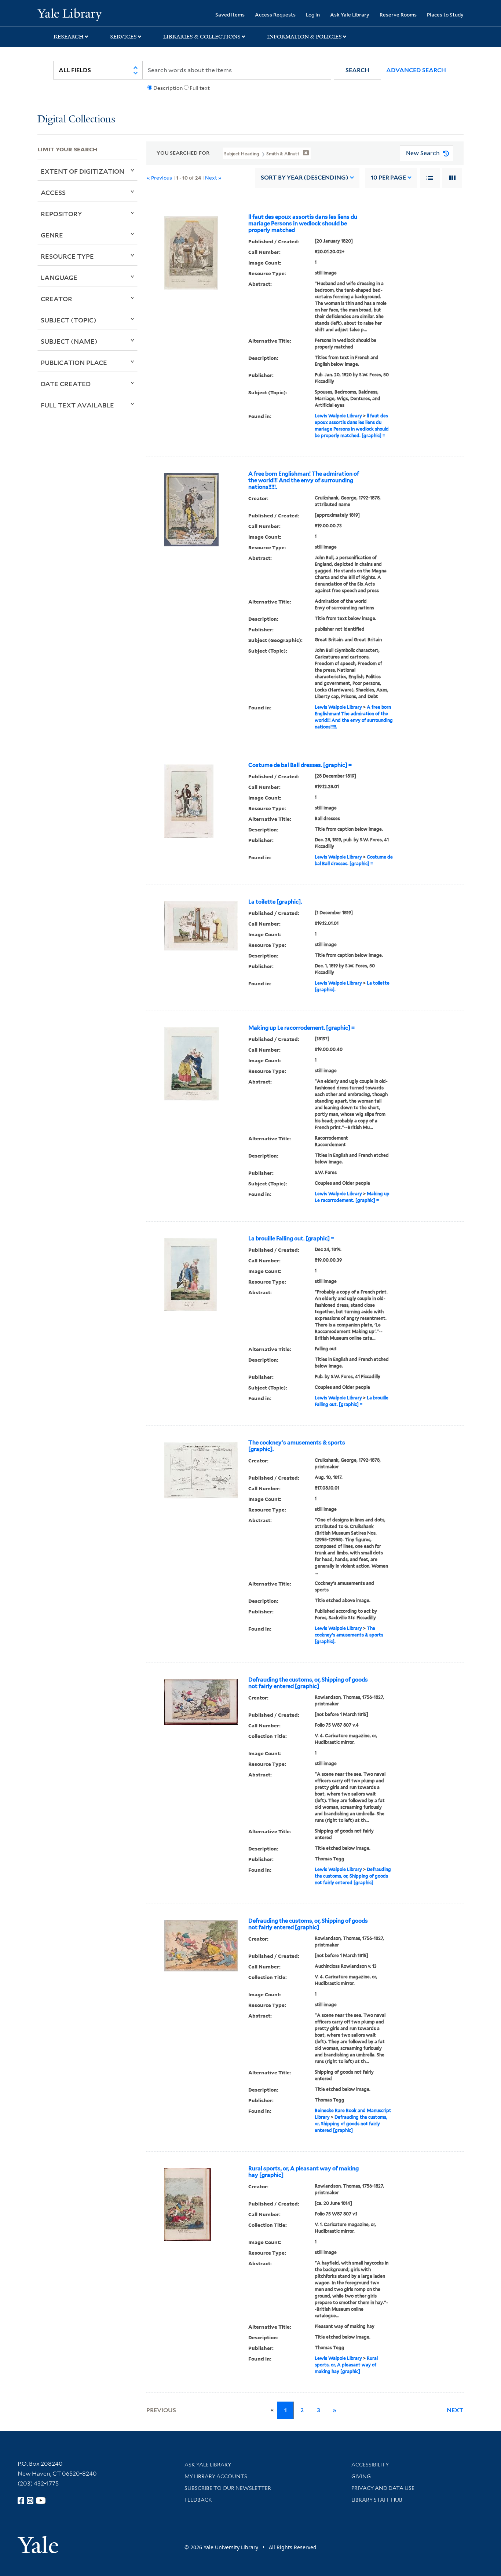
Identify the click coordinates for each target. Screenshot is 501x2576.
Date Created (66, 384)
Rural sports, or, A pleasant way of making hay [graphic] (303, 2172)
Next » (213, 178)
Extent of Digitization (83, 171)
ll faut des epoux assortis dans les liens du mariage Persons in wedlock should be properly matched (303, 224)
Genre (52, 235)
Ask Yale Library (350, 14)
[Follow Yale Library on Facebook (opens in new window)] (21, 2501)
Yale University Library (69, 14)
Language (59, 277)
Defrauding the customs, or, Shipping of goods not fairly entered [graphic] (308, 1683)
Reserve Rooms (398, 14)
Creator (56, 299)
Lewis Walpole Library (338, 416)
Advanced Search (416, 70)
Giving (361, 2476)
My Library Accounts (216, 2476)
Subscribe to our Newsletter (228, 2488)
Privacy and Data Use (383, 2488)
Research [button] (69, 37)
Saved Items (230, 14)
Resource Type (67, 256)
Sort (305, 178)
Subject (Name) (69, 341)
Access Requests (275, 14)
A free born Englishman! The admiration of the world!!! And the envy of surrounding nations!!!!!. (304, 480)
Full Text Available (77, 405)
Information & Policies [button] (304, 37)
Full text (200, 88)
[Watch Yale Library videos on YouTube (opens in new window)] (41, 2501)
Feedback (198, 2500)
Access (53, 192)
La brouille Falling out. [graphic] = (291, 1239)
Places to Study (445, 14)
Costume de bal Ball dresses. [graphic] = (300, 765)
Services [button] (123, 37)
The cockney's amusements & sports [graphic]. (297, 1446)
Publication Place (74, 362)
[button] (357, 70)
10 (388, 178)
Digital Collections (76, 120)
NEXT (455, 2410)
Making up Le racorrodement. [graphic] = (301, 1028)
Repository (61, 214)
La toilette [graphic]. (275, 902)
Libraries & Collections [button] (202, 37)
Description (168, 88)
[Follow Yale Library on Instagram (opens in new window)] (30, 2501)
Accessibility (370, 2465)
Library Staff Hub (377, 2500)
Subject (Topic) (69, 320)
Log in (313, 14)
